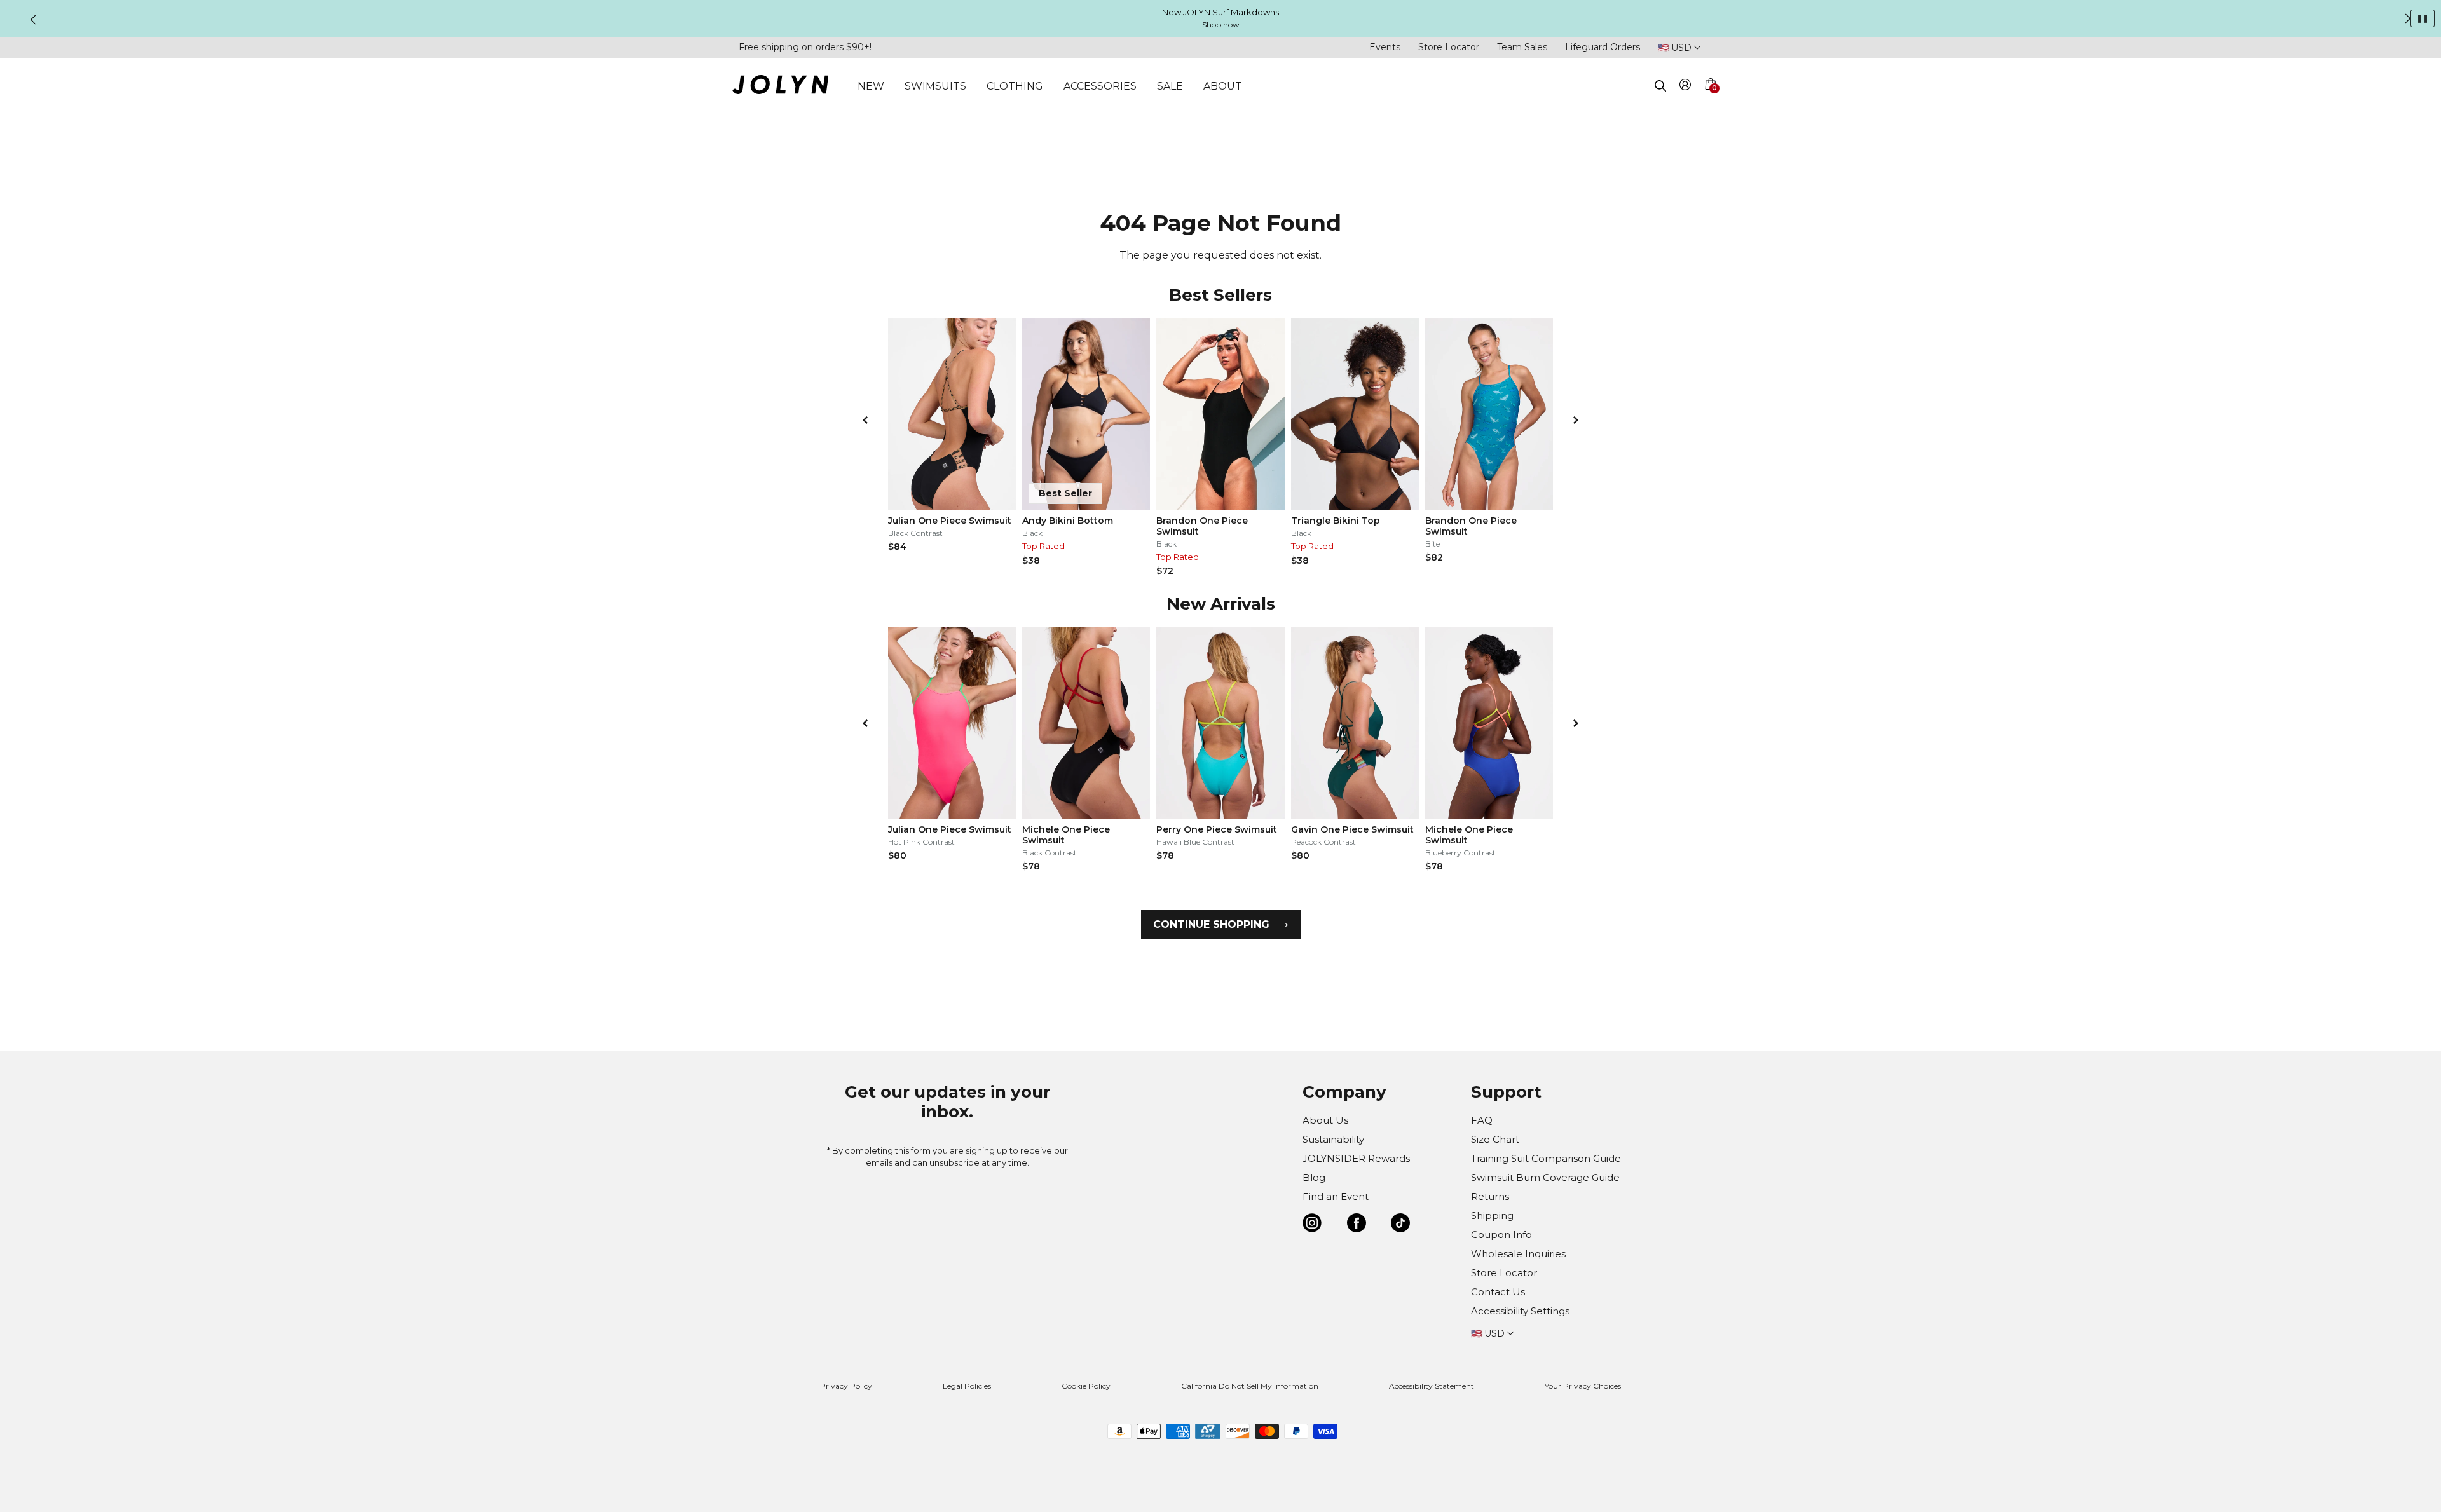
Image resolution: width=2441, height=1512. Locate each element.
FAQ (1482, 1120)
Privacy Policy (846, 1386)
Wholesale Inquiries (1518, 1254)
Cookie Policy (1086, 1386)
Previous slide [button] (33, 20)
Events (1385, 47)
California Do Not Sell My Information (1250, 1386)
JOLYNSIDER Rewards (1356, 1158)
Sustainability (1333, 1139)
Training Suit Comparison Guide (1546, 1158)
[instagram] (1312, 1225)
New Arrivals (1221, 604)
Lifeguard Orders (1603, 47)
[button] (1710, 99)
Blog (1314, 1177)
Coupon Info (1501, 1235)
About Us (1325, 1120)
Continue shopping (1211, 924)
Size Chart (1495, 1139)
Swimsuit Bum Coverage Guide (1545, 1177)
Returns (1490, 1196)
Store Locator (1449, 47)
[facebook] (1357, 1225)
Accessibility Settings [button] (1520, 1311)
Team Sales (1522, 47)
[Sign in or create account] (1685, 87)
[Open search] (1660, 86)
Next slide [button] (2408, 18)
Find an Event (1336, 1196)
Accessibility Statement (1432, 1386)
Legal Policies (967, 1386)
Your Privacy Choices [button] (1583, 1386)
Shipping (1492, 1216)
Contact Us (1498, 1292)
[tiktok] (1400, 1225)
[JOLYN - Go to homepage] (780, 87)
